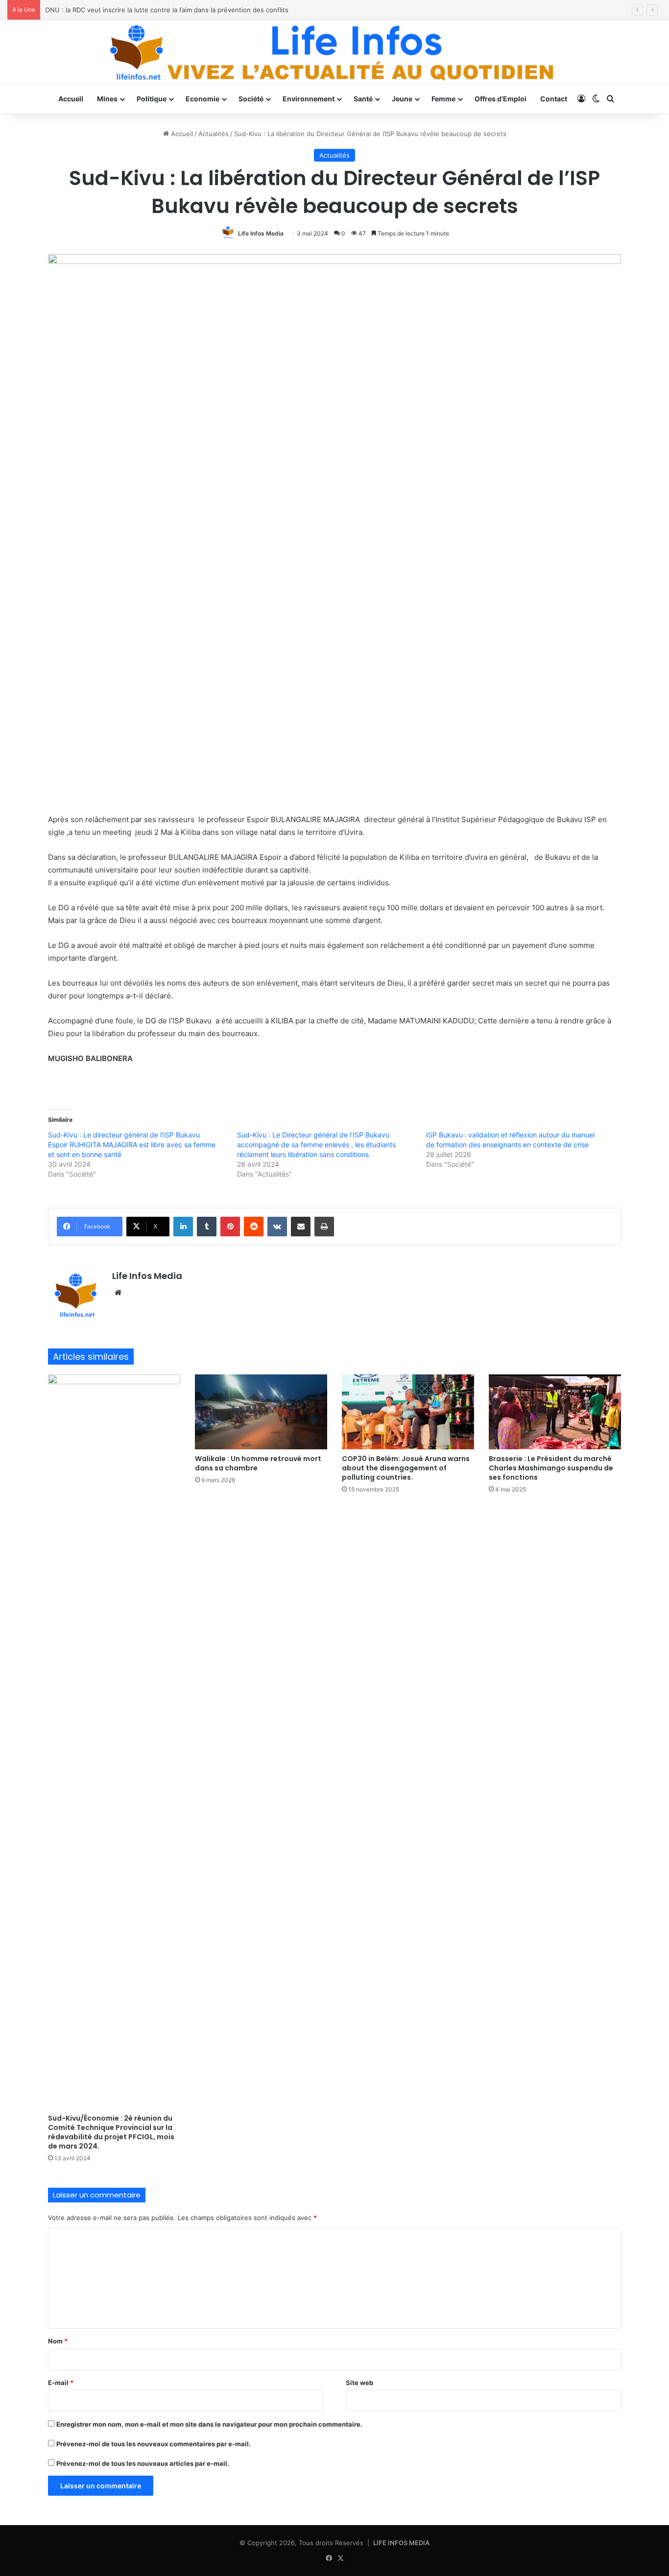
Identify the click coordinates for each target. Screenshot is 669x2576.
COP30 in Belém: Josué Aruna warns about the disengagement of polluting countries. (406, 1468)
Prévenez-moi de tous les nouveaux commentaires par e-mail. (154, 2444)
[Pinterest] (230, 1227)
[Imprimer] (324, 1227)
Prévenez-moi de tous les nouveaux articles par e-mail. (143, 2463)
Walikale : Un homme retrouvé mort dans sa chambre (258, 1463)
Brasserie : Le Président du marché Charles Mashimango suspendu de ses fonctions (551, 1468)
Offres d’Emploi (501, 99)
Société (251, 99)
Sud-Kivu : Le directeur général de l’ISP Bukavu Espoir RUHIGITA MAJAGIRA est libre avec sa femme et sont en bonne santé (132, 1145)
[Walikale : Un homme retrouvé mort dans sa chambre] (261, 1412)
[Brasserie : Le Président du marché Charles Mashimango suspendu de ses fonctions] (555, 1412)
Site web (359, 2383)
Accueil (71, 99)
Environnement (309, 99)
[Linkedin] (183, 1227)
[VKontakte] (277, 1227)
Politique (152, 99)
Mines (107, 99)
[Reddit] (254, 1227)
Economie (203, 99)
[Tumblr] (207, 1227)
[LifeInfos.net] (334, 52)
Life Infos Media (261, 233)
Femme (443, 99)
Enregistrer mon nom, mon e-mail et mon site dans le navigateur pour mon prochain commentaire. (209, 2424)
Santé (363, 99)
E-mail (61, 2383)
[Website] (118, 1293)
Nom (58, 2341)
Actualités (214, 134)
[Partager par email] (301, 1227)
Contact (554, 99)
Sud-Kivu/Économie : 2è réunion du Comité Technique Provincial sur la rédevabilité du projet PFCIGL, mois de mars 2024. (111, 2132)
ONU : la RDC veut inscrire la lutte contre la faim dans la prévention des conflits (167, 10)
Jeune (402, 99)
